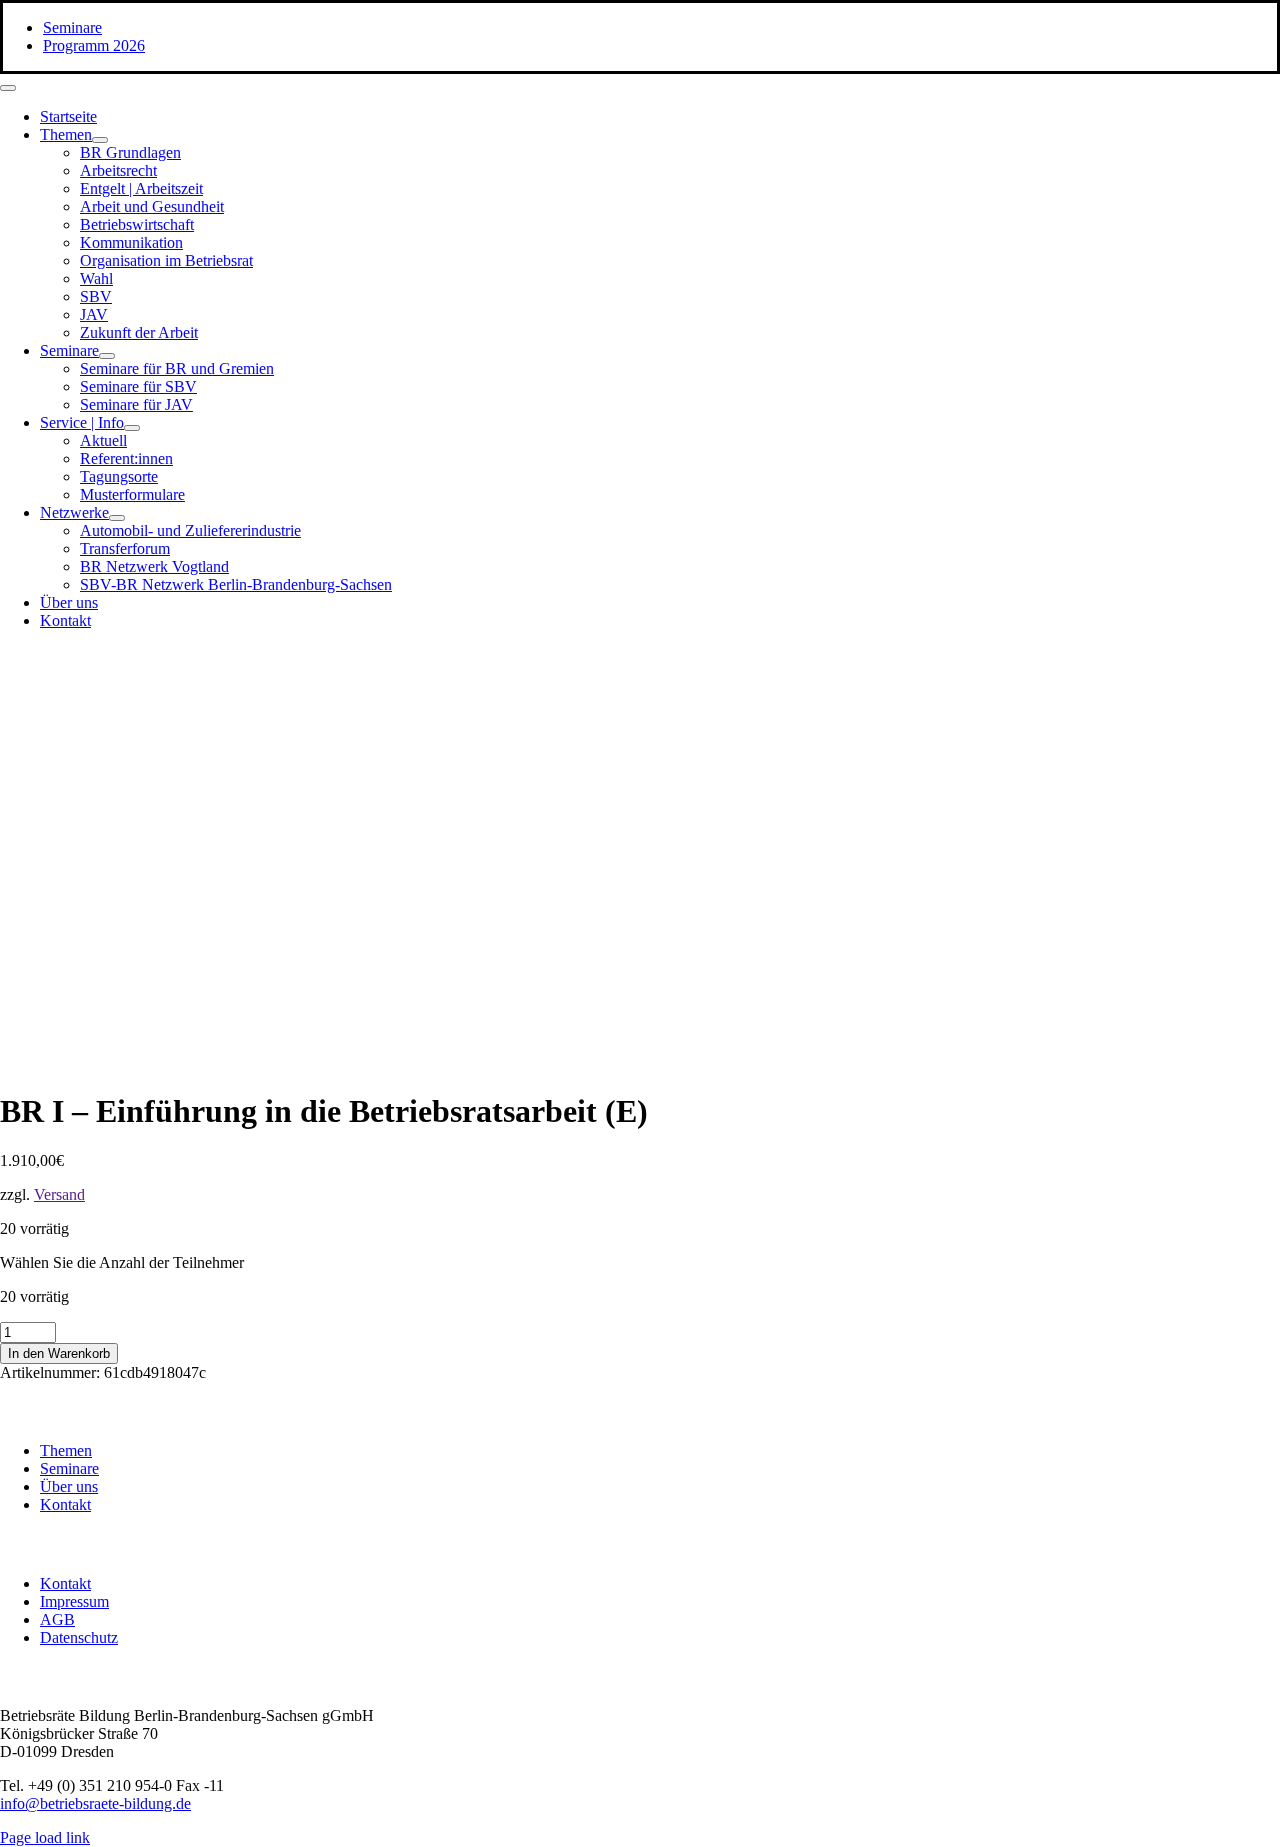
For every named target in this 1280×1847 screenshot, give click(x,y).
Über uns (69, 1486)
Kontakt (65, 1504)
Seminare (69, 1468)
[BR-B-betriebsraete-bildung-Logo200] (1050, 840)
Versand (59, 1194)
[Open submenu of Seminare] (107, 356)
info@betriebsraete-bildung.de (95, 1803)
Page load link (45, 1837)
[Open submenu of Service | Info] (132, 428)
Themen (66, 1450)
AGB (57, 1619)
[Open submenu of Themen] (100, 140)
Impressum (74, 1601)
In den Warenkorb (59, 1353)
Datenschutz (79, 1637)
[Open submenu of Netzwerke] (117, 518)
